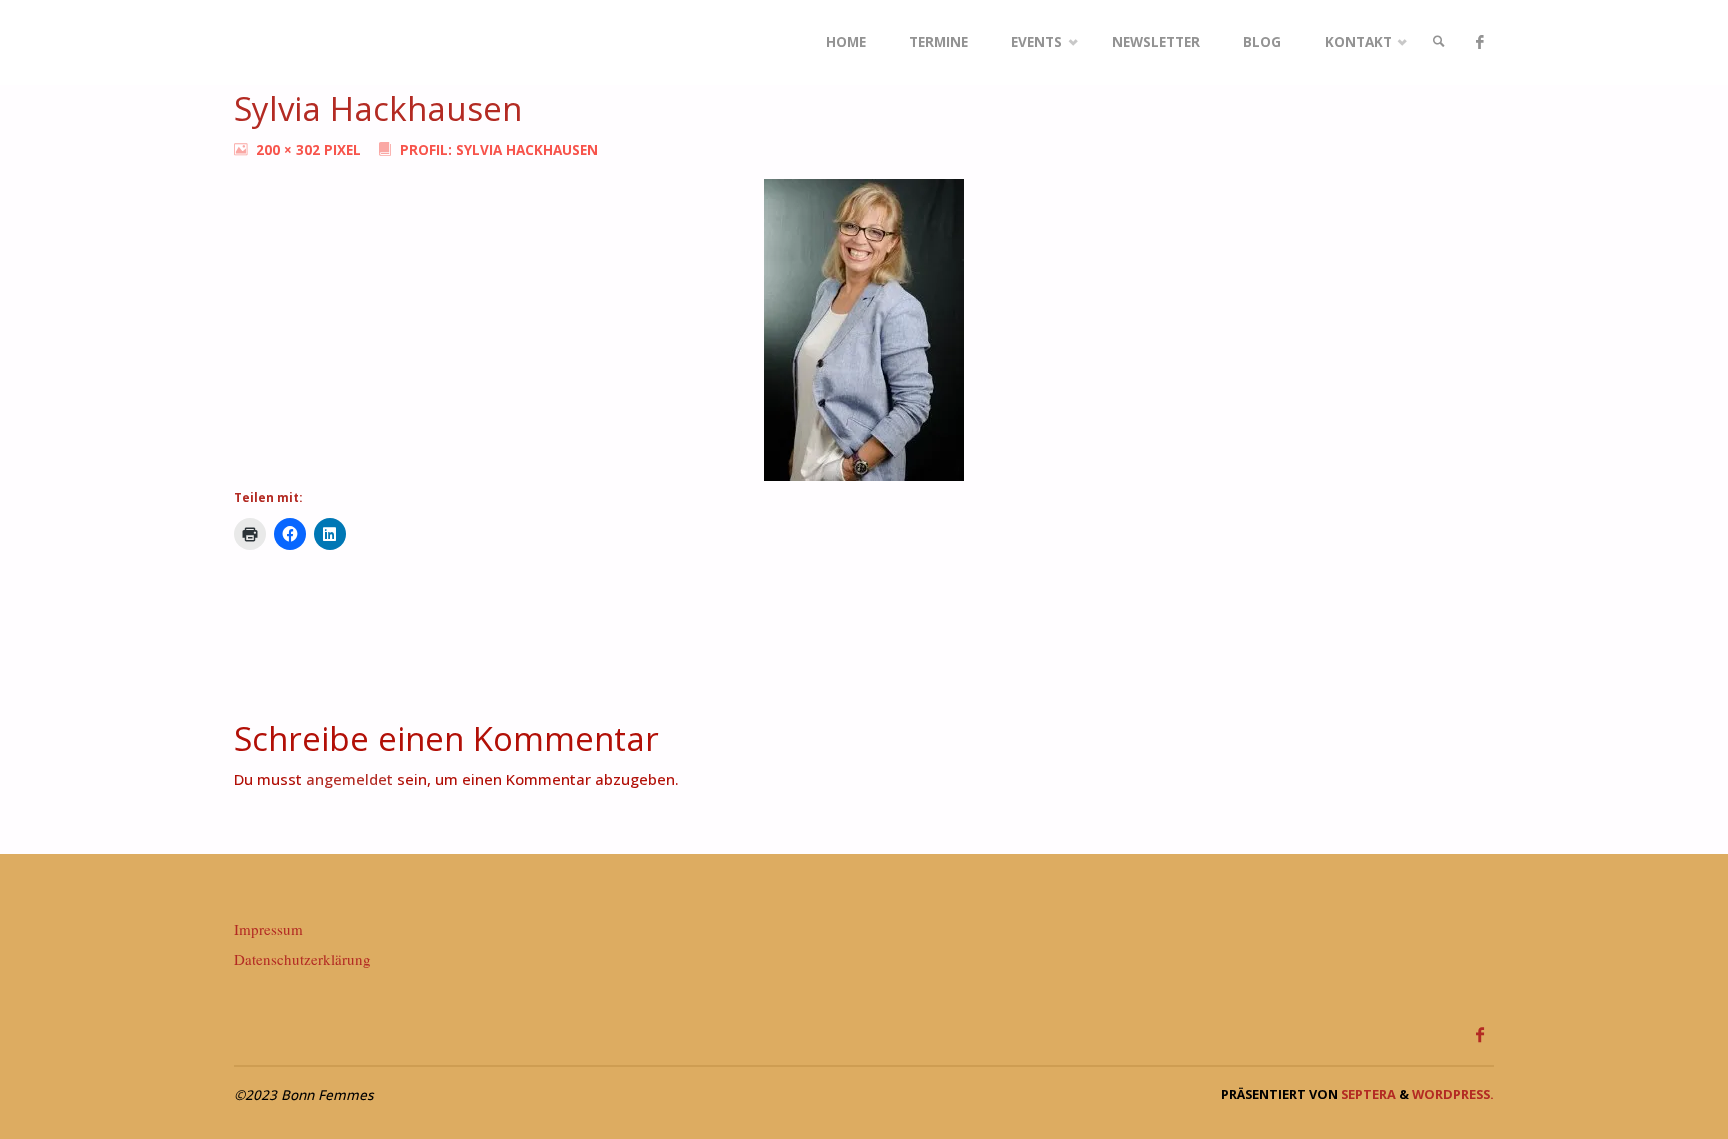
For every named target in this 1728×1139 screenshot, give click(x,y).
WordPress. (1453, 1094)
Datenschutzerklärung (302, 959)
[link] (1439, 42)
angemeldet (349, 779)
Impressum (268, 929)
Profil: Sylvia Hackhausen (499, 150)
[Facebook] (1479, 42)
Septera (1367, 1094)
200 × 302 (290, 150)
